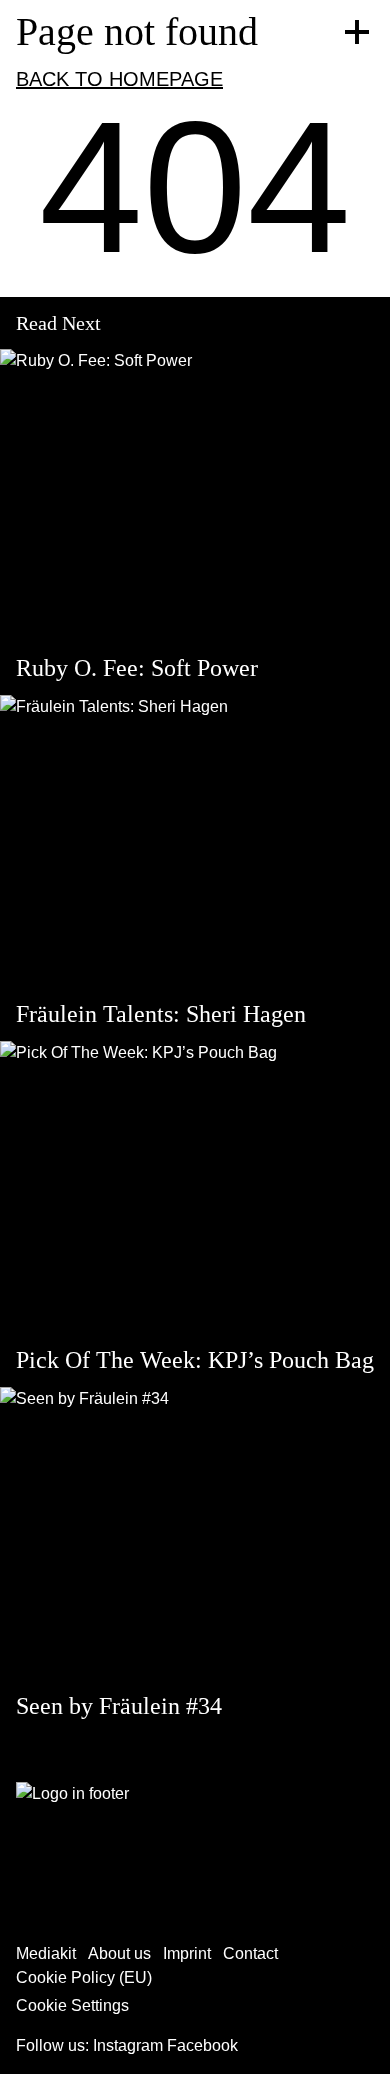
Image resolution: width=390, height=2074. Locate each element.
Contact (250, 1953)
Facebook (202, 2045)
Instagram (128, 2045)
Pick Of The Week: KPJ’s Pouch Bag (195, 1360)
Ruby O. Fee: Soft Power (137, 668)
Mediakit (46, 1953)
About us (119, 1953)
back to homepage (119, 79)
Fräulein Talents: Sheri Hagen (161, 1014)
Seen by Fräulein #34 (119, 1706)
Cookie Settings (72, 2005)
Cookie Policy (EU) (84, 1977)
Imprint (187, 1953)
